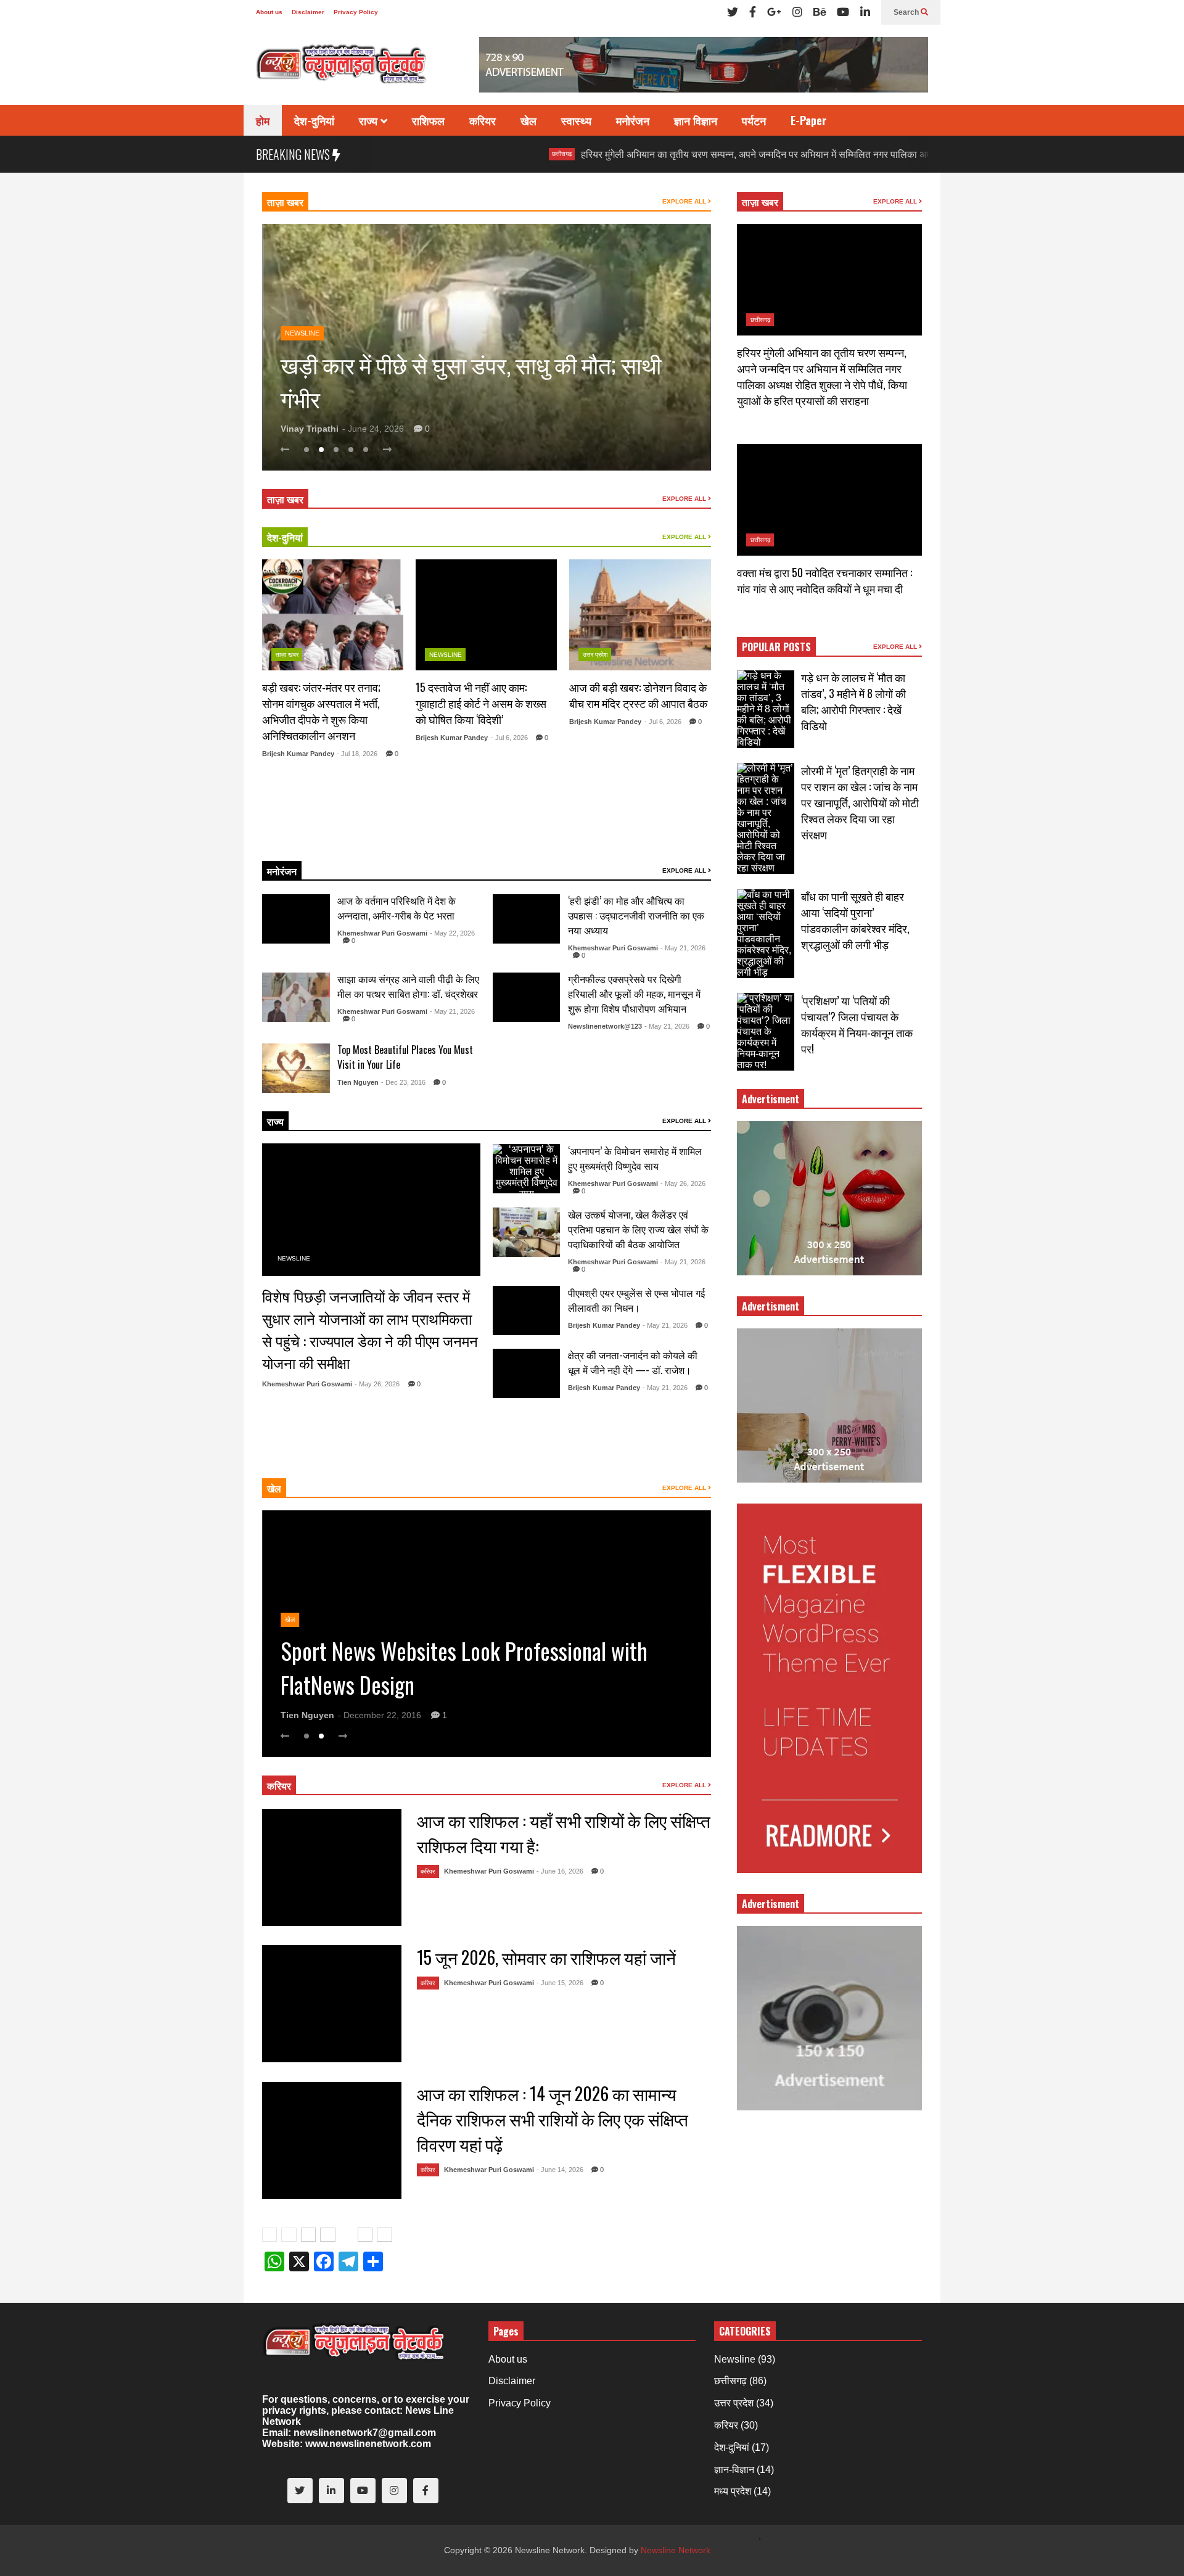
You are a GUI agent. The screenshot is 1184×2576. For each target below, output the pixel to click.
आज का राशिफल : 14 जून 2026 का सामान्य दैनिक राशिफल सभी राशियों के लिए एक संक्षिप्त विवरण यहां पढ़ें (553, 2119)
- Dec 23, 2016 (403, 1082)
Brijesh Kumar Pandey (298, 754)
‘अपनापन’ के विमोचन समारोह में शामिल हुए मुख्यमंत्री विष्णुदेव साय (635, 1158)
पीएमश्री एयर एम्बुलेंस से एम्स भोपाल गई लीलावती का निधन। (636, 1300)
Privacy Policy (356, 12)
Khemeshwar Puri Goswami (382, 933)
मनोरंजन (633, 120)
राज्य (370, 120)
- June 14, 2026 (560, 2170)
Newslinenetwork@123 (605, 1026)
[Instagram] (797, 12)
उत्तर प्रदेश (595, 655)
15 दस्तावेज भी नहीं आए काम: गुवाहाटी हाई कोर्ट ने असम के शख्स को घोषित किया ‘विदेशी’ (481, 703)
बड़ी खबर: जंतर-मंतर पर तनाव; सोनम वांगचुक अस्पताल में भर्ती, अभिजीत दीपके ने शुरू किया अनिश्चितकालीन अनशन (321, 711)
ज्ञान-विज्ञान (734, 2470)
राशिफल (428, 120)
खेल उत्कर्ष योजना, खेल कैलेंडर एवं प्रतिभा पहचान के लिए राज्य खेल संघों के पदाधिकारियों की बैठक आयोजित (638, 1229)
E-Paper (808, 120)
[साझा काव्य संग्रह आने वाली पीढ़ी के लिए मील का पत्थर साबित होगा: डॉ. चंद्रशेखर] (296, 997)
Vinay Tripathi (310, 429)
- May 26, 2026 (377, 1384)
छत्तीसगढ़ (464, 154)
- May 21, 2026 (683, 948)
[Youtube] (843, 12)
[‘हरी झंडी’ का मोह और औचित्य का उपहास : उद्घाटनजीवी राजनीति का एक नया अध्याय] (527, 919)
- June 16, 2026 (560, 1871)
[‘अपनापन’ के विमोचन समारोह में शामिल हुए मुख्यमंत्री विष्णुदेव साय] (527, 1169)
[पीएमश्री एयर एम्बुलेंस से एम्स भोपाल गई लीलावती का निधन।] (527, 1311)
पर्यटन (754, 120)
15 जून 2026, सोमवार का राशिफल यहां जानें (546, 1957)
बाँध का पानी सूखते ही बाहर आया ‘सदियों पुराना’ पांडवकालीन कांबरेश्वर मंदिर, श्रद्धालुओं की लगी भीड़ (855, 920)
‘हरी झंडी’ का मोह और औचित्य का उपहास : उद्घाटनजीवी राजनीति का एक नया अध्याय (636, 915)
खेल (528, 120)
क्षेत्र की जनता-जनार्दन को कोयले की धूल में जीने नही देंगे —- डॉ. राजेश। (633, 1362)
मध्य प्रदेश (733, 2491)
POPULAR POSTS (776, 647)
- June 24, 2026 (373, 429)
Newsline (302, 299)
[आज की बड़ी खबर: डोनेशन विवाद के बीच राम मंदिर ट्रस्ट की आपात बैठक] (640, 615)
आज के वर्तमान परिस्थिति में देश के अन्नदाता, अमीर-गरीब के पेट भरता (397, 908)
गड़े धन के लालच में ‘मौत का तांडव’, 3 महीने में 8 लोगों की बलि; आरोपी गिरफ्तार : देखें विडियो (853, 701)
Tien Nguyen (358, 1082)
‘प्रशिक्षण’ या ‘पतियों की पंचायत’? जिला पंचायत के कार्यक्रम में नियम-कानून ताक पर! (857, 1024)
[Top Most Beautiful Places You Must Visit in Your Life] (296, 1068)
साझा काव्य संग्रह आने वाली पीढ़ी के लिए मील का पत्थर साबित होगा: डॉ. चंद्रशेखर (408, 986)
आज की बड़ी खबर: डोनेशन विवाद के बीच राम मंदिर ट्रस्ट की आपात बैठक (638, 695)
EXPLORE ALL (685, 201)
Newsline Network (676, 2550)
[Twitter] (733, 12)
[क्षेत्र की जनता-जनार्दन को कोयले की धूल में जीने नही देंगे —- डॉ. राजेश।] (527, 1373)
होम (263, 120)
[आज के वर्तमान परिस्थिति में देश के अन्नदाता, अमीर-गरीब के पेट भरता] (296, 919)
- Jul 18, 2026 (357, 754)
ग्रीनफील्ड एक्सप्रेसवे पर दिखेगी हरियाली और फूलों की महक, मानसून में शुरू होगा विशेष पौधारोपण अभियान (634, 994)
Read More (327, 836)
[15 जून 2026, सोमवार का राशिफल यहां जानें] (332, 2004)
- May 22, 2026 (452, 933)
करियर (483, 120)
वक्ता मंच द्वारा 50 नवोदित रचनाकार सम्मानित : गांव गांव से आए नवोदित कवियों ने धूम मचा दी (824, 580)
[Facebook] (753, 12)
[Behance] (820, 12)
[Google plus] (774, 12)
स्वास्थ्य (576, 120)
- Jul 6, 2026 (509, 738)
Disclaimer (308, 12)
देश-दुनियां (314, 120)
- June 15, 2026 (560, 1983)
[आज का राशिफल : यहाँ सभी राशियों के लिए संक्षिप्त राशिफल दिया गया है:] (332, 1867)
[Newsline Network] (342, 68)
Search (907, 12)
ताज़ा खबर (285, 202)
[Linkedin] (865, 12)
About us (269, 12)
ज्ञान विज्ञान (696, 120)
